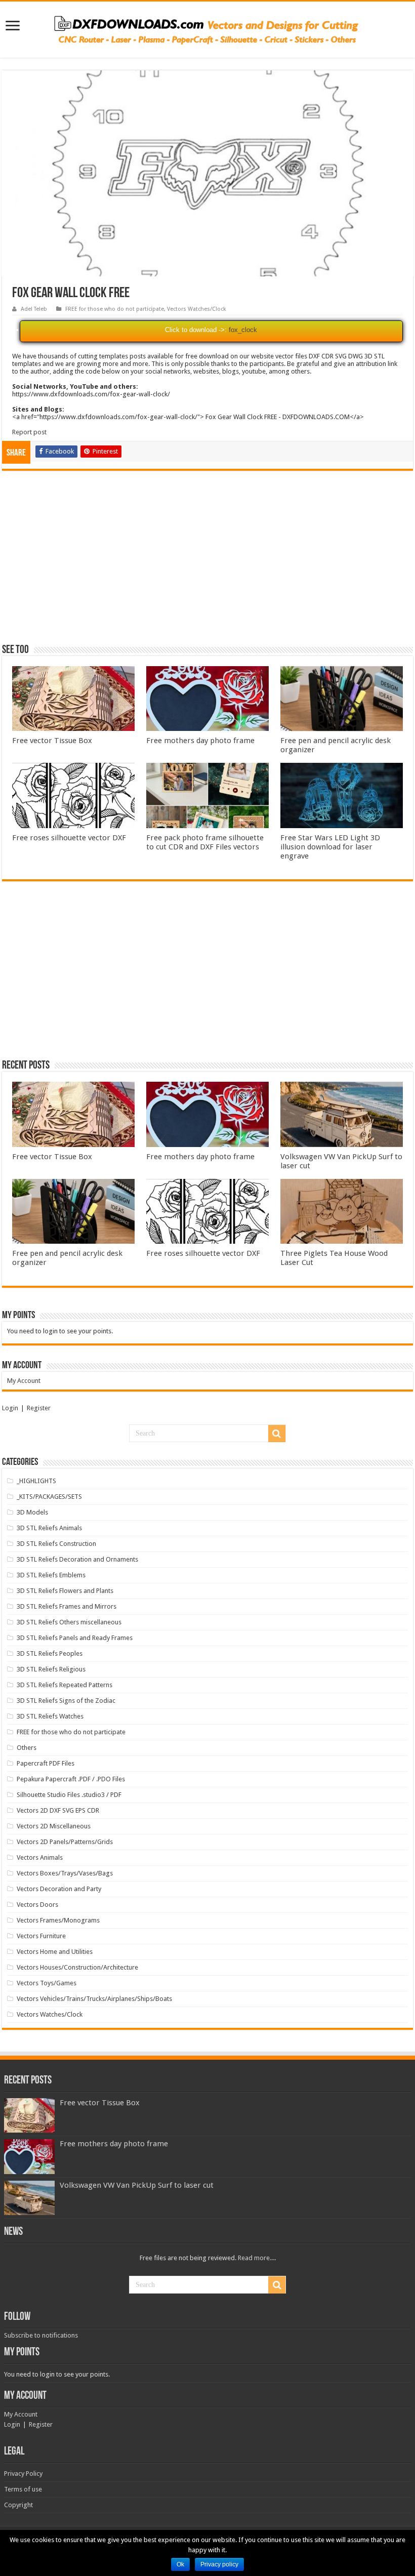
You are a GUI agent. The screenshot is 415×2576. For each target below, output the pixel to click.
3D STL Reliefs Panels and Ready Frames (75, 1638)
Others (27, 1748)
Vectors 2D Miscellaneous (54, 1826)
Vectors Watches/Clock (197, 309)
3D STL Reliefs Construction (56, 1544)
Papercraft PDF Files (46, 1763)
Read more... (256, 2258)
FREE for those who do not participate (115, 309)
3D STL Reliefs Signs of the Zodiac (66, 1701)
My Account (24, 1381)
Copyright (18, 2505)
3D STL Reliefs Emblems (51, 1575)
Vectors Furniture (41, 1936)
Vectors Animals (40, 1857)
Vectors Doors (37, 1905)
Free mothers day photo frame (200, 741)
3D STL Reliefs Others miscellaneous (69, 1622)
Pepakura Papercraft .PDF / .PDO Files (71, 1779)
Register (39, 1408)
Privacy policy (219, 2564)
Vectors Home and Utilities (55, 1952)
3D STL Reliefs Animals (49, 1528)
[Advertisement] (207, 562)
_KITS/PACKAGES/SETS (49, 1497)
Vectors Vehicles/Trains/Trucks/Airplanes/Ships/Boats (94, 1999)
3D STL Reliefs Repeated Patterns (65, 1685)
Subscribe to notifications (41, 2335)
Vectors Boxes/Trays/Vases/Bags (65, 1873)
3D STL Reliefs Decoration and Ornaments (77, 1559)
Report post (29, 432)
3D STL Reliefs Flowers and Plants (65, 1591)
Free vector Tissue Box (52, 741)
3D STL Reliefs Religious (51, 1669)
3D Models (32, 1512)
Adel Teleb (34, 309)
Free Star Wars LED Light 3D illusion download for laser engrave (330, 847)
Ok (180, 2564)
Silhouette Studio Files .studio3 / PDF (69, 1795)
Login (10, 1408)
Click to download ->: (196, 330)
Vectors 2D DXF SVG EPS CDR (58, 1810)
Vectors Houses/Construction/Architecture (77, 1967)
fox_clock (243, 330)
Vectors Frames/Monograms (58, 1920)
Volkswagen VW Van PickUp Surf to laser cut (137, 2185)
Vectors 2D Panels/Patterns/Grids (65, 1842)
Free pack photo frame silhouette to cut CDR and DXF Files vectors (205, 842)
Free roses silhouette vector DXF (69, 838)
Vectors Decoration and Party (59, 1889)
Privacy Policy (23, 2473)
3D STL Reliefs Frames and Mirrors (67, 1606)
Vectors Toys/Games (47, 1983)
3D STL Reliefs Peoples (50, 1653)
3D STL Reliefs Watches (50, 1716)
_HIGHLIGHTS (36, 1481)
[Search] (277, 1434)
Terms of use (23, 2489)
